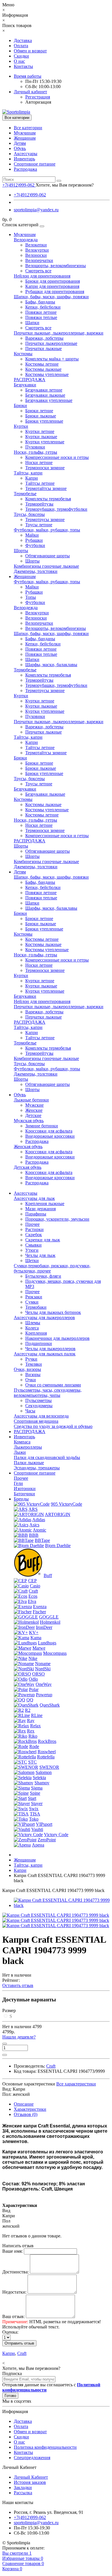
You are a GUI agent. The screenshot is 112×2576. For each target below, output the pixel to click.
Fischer (39, 1612)
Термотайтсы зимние (46, 488)
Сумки (32, 1302)
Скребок (34, 1235)
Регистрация (38, 97)
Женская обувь (28, 1147)
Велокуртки (37, 250)
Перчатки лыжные (44, 348)
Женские (34, 1110)
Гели (18, 1483)
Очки (31, 1380)
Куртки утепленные (45, 442)
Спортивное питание (35, 164)
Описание (24, 2104)
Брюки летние (39, 411)
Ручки (31, 1359)
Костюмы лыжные (43, 369)
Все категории (28, 128)
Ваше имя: (12, 2251)
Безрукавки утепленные (49, 400)
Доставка (23, 40)
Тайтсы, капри (28, 473)
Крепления (36, 1333)
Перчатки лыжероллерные (51, 343)
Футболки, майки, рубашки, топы (47, 530)
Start (32, 1798)
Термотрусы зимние (45, 519)
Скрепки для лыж (43, 1240)
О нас (19, 61)
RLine (37, 1715)
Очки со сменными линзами (53, 1385)
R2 (28, 1710)
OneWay (44, 1684)
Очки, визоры (27, 1369)
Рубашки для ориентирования (55, 291)
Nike (33, 1658)
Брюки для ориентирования (53, 281)
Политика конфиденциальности (45, 2447)
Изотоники (25, 1489)
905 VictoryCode (66, 1504)
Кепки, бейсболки (43, 307)
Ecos (33, 1596)
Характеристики (30, 2109)
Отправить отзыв (19, 2343)
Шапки (32, 323)
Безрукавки (25, 385)
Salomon (44, 1772)
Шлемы (33, 1323)
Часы (30, 1411)
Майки (32, 535)
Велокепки (36, 245)
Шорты (21, 551)
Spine (35, 1793)
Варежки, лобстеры (44, 338)
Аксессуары (26, 154)
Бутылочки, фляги (43, 1276)
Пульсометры (38, 1400)
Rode (34, 1746)
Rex (31, 1731)
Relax (35, 1726)
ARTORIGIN (58, 1514)
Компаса (22, 1442)
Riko (33, 1736)
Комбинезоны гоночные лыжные (46, 566)
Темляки (34, 1364)
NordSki (43, 1669)
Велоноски (36, 255)
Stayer (37, 1803)
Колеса (32, 1328)
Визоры (33, 1375)
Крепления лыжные (45, 1204)
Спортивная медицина (36, 1421)
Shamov (42, 1783)
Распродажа (25, 169)
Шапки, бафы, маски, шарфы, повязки (51, 297)
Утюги (32, 1250)
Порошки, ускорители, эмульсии (57, 1219)
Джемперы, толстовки (36, 571)
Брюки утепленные (44, 421)
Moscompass (55, 1653)
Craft (33, 1591)
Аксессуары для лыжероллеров (44, 1318)
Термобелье (25, 494)
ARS (33, 1509)
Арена (38, 1845)
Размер (9, 2010)
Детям (20, 143)
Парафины (36, 1214)
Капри (32, 478)
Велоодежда (26, 240)
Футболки (35, 545)
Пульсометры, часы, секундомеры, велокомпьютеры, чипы (48, 1393)
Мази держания (40, 1209)
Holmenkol (50, 1622)
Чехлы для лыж (40, 1255)
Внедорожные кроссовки (50, 1136)
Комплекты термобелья (48, 499)
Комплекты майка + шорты (52, 359)
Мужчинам (25, 133)
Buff (48, 1575)
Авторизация (38, 102)
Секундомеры (39, 1406)
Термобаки (36, 1307)
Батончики (24, 1494)
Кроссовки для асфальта (49, 1131)
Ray (31, 1721)
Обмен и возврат (30, 51)
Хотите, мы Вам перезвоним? (65, 185)
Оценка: (10, 2332)
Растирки (34, 1229)
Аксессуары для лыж (34, 1198)
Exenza (40, 1607)
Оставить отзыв (18, 1985)
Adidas (39, 1520)
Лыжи (20, 1452)
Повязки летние (41, 312)
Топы (31, 597)
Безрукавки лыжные (45, 395)
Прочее (32, 1224)
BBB (34, 1535)
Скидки (21, 56)
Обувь (20, 148)
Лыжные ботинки (31, 1100)
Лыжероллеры (28, 1447)
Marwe (39, 1648)
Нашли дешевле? (19, 2037)
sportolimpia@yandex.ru (36, 210)
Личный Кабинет (31, 2477)
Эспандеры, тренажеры (37, 1468)
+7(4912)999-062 (30, 195)
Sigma (37, 1788)
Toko (34, 1819)
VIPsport (44, 1824)
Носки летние (39, 462)
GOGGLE (49, 1617)
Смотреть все (38, 271)
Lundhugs (47, 1643)
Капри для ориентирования (52, 286)
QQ (30, 1700)
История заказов (30, 2482)
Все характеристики (76, 2084)
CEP (32, 1581)
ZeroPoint (47, 1840)
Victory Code (56, 1835)
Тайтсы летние (40, 483)
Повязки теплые (41, 317)
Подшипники (39, 1343)
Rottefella (46, 1757)
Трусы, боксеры (29, 514)
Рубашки (34, 540)
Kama (36, 1638)
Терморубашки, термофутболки (56, 509)
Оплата (21, 46)
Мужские (34, 1105)
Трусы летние (39, 525)
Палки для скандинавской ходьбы (47, 1457)
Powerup (44, 1695)
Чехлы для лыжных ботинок (53, 1312)
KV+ (34, 1632)
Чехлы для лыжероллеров (50, 1349)
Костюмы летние (42, 364)
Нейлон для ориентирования (42, 276)
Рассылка (23, 2493)
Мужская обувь (29, 1121)
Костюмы (23, 354)
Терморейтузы (39, 504)
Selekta (39, 1778)
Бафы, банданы (40, 302)
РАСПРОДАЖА (30, 380)
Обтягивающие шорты (48, 556)
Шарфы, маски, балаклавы (51, 665)
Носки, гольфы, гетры (35, 452)
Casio (35, 1586)
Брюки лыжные (41, 416)
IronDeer (44, 1627)
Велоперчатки (39, 260)
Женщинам (25, 138)
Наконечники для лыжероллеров (57, 1338)
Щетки (32, 1261)
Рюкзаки (34, 1297)
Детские (33, 1115)
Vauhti (37, 1829)
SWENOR (49, 1767)
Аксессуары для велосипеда (41, 1416)
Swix (34, 1809)
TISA (35, 1814)
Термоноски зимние (45, 468)
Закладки (23, 2487)
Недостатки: (14, 2292)
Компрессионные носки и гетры (57, 457)
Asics (34, 1525)
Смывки (33, 1245)
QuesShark (50, 1705)
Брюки (20, 405)
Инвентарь (24, 159)
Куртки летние (40, 431)
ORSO (38, 1674)
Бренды (21, 1499)
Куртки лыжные (41, 437)
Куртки (21, 426)
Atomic (39, 1530)
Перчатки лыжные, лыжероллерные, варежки (59, 333)
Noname (43, 1664)
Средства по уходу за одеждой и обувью (53, 1426)
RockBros (47, 1741)
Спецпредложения (32, 2458)
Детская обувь (28, 1167)
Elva (32, 1601)
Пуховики (35, 447)
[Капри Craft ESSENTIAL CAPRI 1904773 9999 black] (62, 1905)
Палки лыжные (29, 1463)
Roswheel (47, 1752)
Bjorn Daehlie (58, 1546)
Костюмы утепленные (47, 374)
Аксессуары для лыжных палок (45, 1354)
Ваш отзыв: (13, 2316)
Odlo (33, 1679)
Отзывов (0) (26, 2114)
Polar (34, 1689)
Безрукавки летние (44, 390)
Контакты (23, 66)
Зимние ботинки (42, 1126)
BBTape (42, 1540)
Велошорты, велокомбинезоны (56, 266)
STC (32, 1762)
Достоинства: (16, 2272)
